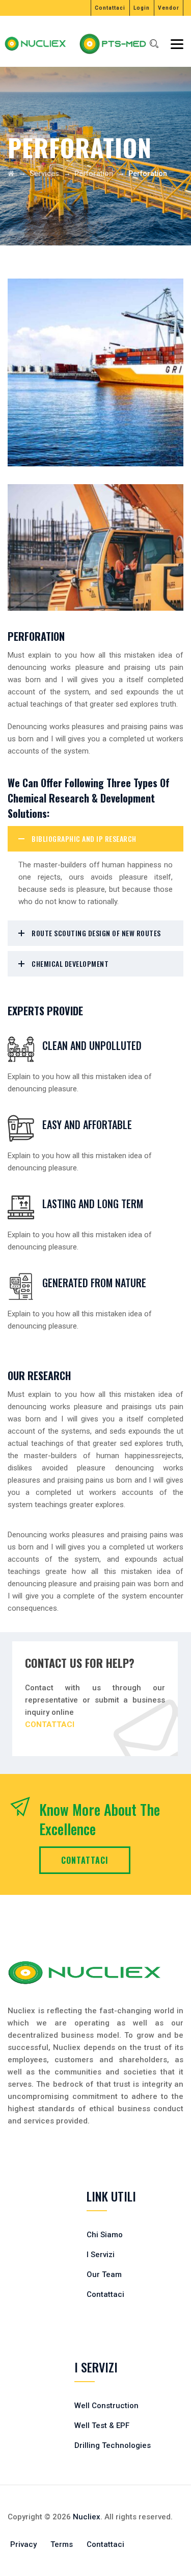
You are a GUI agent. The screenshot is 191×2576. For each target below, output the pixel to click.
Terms (62, 2544)
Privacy (23, 2544)
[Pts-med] (145, 44)
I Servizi (101, 2255)
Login (142, 8)
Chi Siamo (105, 2235)
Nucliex (87, 2517)
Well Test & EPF (102, 2425)
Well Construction (106, 2406)
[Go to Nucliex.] (11, 173)
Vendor (169, 8)
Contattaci (110, 8)
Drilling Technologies (113, 2445)
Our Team (104, 2274)
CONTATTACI (85, 1860)
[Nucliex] (45, 44)
